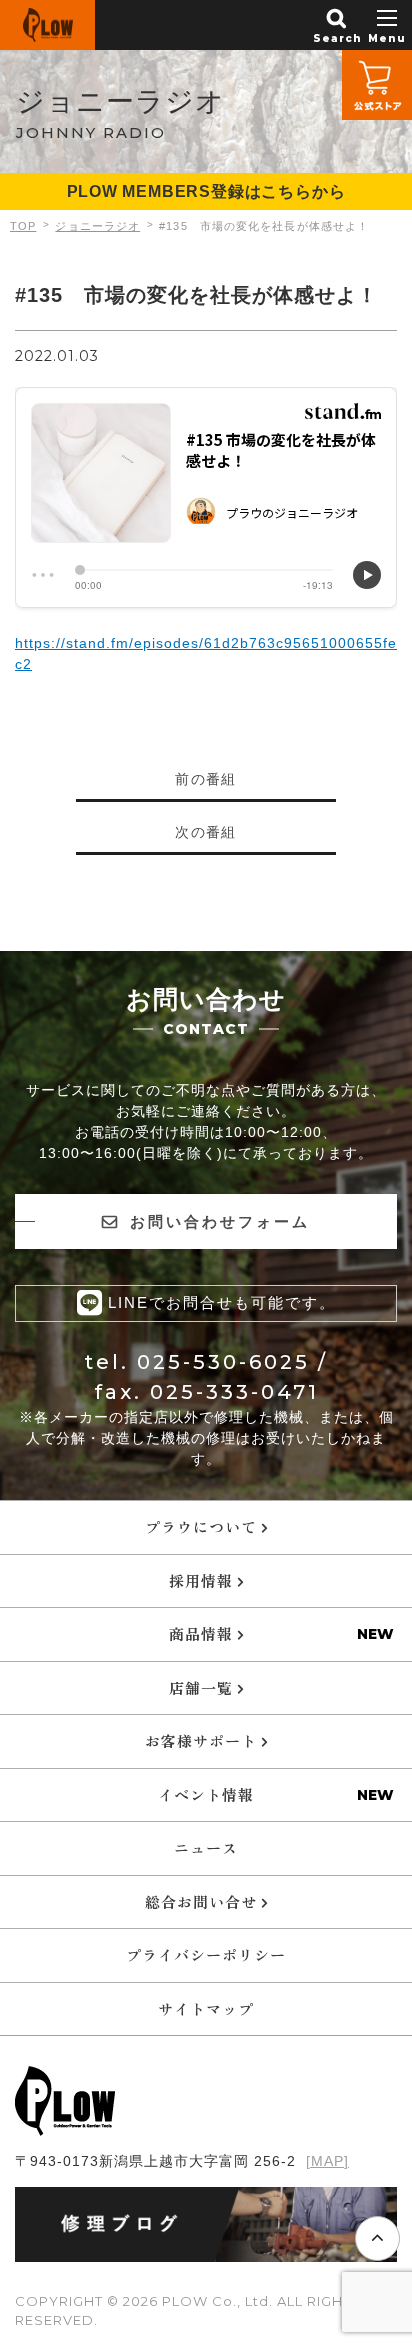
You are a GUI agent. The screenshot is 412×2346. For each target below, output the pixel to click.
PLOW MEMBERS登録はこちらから (206, 191)
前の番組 (206, 779)
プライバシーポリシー (206, 1954)
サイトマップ (206, 2008)
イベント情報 (206, 1794)
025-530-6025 (223, 1362)
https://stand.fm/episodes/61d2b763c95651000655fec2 (206, 653)
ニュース (206, 1847)
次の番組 (206, 832)
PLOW (47, 25)
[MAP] (327, 2161)
